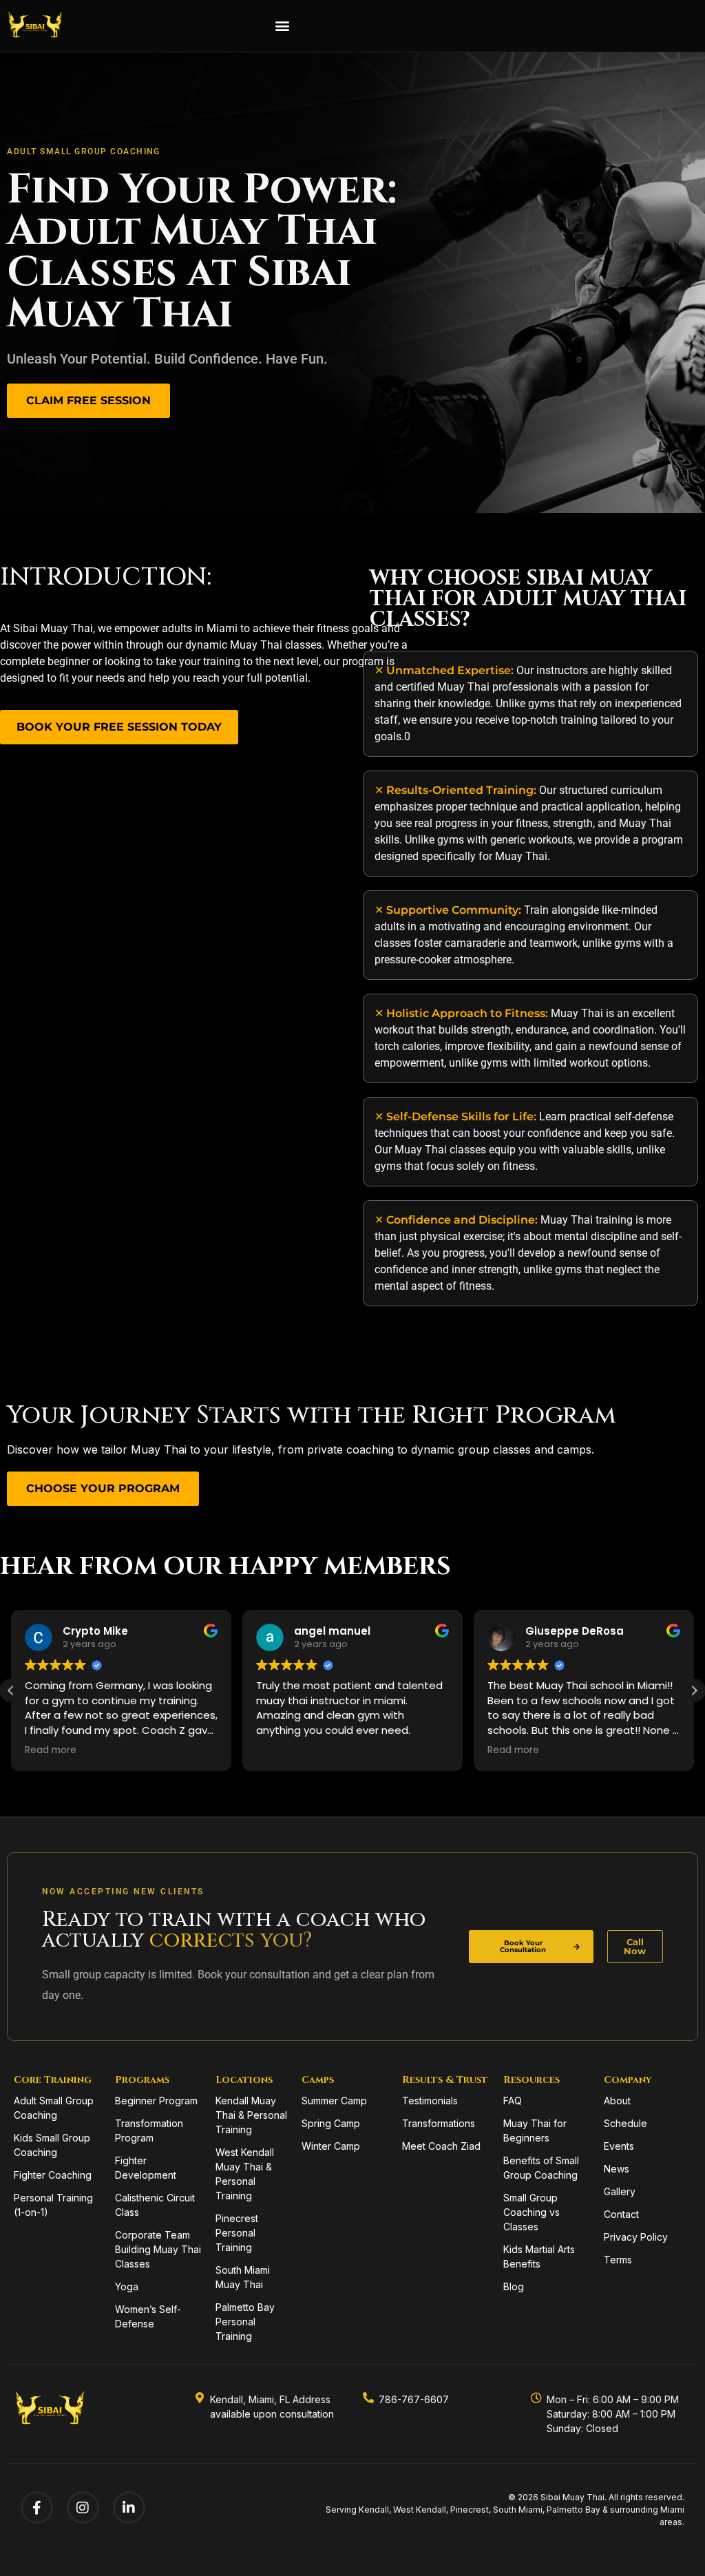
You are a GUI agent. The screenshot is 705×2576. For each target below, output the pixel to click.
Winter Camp (331, 2146)
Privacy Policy (636, 2237)
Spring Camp (331, 2123)
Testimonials (430, 2101)
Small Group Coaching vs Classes (532, 2212)
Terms (618, 2260)
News (617, 2169)
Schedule (625, 2123)
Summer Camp (334, 2101)
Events (619, 2146)
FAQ (513, 2101)
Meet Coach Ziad (441, 2146)
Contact (621, 2214)
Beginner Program (156, 2101)
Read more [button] (51, 1750)
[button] (282, 26)
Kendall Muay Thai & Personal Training (251, 2115)
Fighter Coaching (53, 2175)
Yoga (127, 2286)
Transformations (439, 2123)
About (617, 2101)
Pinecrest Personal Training (237, 2233)
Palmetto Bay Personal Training (245, 2322)
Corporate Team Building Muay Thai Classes (158, 2249)
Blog (514, 2286)
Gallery (620, 2191)
